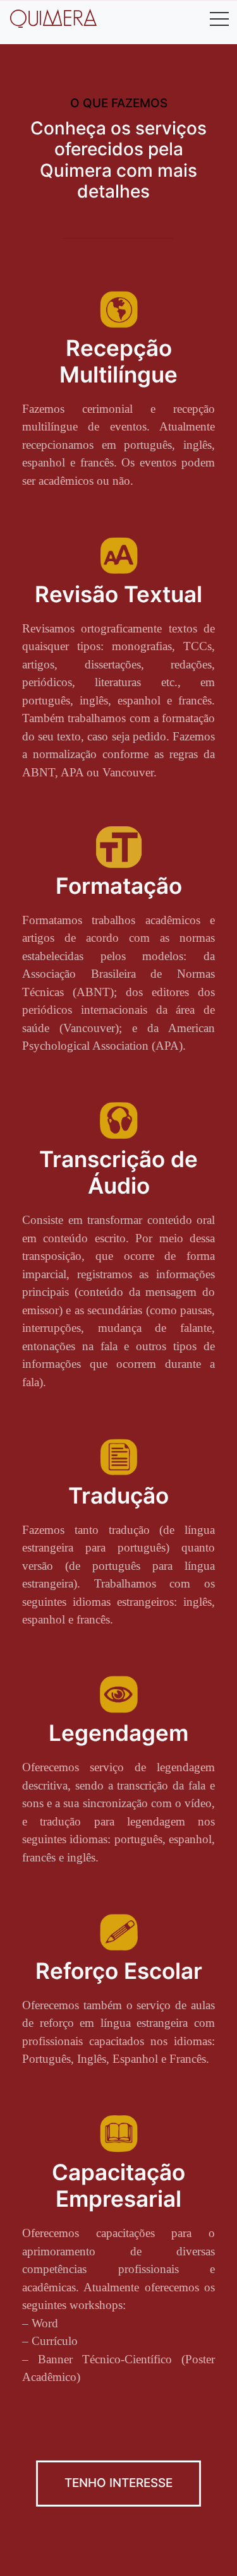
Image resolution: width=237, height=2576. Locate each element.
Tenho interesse (118, 2483)
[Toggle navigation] (219, 18)
